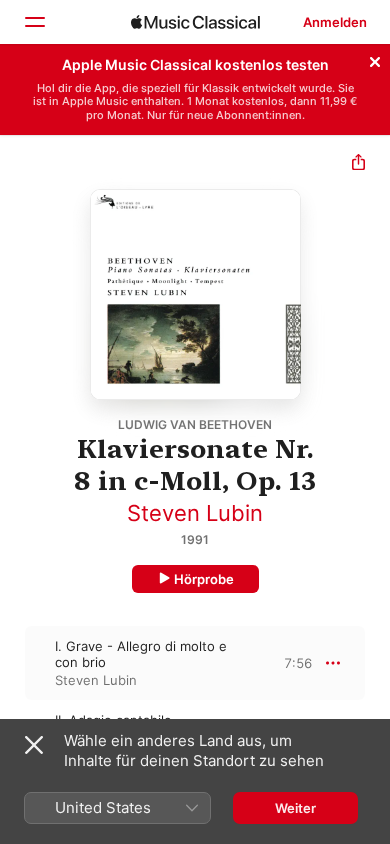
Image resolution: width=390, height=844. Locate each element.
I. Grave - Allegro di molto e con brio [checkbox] (141, 654)
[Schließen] (375, 59)
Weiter (295, 808)
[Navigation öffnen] (34, 22)
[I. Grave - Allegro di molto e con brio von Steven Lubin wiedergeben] (13, 663)
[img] (195, 22)
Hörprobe (204, 579)
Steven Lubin (195, 513)
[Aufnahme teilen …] (358, 164)
